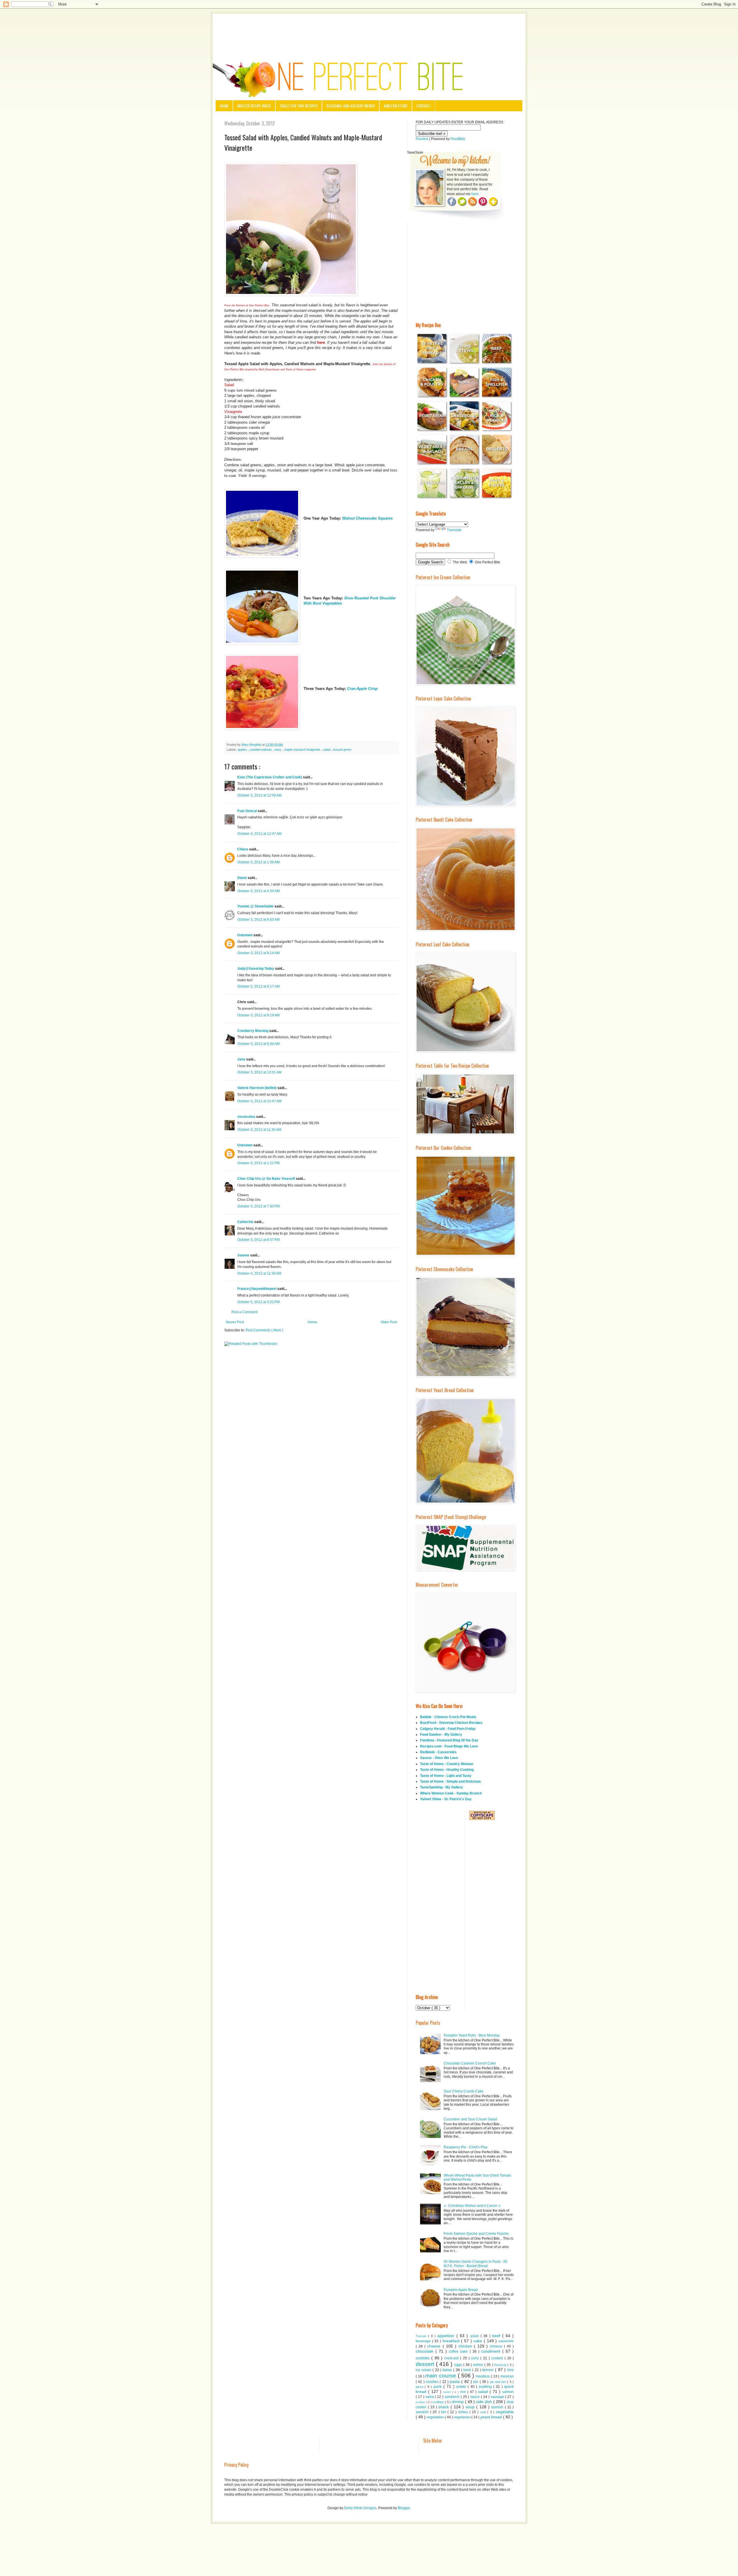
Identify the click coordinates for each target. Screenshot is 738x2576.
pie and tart (499, 2382)
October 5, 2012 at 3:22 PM (258, 1302)
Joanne (244, 1255)
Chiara (243, 849)
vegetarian (463, 2417)
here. (475, 194)
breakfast (452, 2341)
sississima (247, 1117)
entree (479, 2365)
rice (464, 2392)
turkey (464, 2412)
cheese (435, 2346)
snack (444, 2407)
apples (243, 750)
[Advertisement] (369, 30)
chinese (497, 2346)
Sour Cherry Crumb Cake (464, 2091)
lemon (489, 2370)
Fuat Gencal (247, 811)
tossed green (342, 750)
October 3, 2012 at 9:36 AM (258, 1044)
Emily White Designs (360, 2508)
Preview (422, 139)
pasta (455, 2381)
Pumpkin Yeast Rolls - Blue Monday (472, 2035)
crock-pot (452, 2358)
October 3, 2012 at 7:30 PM (258, 1206)
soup (471, 2407)
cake (479, 2341)
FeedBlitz (458, 139)
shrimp (458, 2402)
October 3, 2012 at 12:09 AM (259, 795)
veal (484, 2412)
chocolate (426, 2351)
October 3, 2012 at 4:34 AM (258, 891)
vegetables (436, 2417)
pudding (486, 2387)
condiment (492, 2351)
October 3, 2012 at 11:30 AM (259, 1130)
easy (278, 750)
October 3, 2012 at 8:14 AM (258, 953)
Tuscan (422, 2336)
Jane (242, 1059)
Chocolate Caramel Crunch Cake (470, 2063)
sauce (476, 2397)
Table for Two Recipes (299, 106)
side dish (485, 2402)
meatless (483, 2376)
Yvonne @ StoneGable (256, 906)
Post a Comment (244, 1312)
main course (442, 2376)
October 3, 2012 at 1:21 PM (258, 1163)
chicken (466, 2346)
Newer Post (235, 1322)
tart (444, 2412)
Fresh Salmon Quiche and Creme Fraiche (476, 2234)
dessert (426, 2364)
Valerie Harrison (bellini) (257, 1088)
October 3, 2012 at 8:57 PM (258, 1240)
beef (497, 2336)
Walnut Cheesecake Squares (367, 518)
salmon (508, 2392)
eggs (459, 2365)
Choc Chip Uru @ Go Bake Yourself (267, 1179)
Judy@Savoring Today (256, 969)
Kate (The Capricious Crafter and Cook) (270, 777)
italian (448, 2370)
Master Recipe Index (254, 106)
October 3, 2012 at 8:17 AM (258, 986)
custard (498, 2358)
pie (476, 2382)
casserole (506, 2341)
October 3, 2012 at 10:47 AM (259, 1101)
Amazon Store (396, 106)
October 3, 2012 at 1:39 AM (258, 862)
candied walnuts (261, 750)
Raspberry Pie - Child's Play (466, 2147)
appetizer (447, 2336)
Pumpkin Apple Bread (461, 2290)
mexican (507, 2376)
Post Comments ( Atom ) (264, 1330)
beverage (424, 2341)
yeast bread (492, 2417)
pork (438, 2386)
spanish (498, 2407)
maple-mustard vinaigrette (303, 750)
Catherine (246, 1222)
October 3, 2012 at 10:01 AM (259, 1072)
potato (462, 2387)
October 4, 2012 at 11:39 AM (259, 1273)
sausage (498, 2397)
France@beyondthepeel (257, 1289)
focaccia (501, 2365)
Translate (454, 530)
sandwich (453, 2397)
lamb (468, 2370)
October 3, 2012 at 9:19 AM (258, 1015)
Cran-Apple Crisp (362, 689)
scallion (421, 2402)
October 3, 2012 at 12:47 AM (259, 834)
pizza (420, 2387)
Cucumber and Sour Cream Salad (470, 2119)
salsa (430, 2397)
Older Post (389, 1322)
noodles (433, 2382)
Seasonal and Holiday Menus (351, 106)
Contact (424, 106)
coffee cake (459, 2352)
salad (327, 750)
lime (510, 2370)
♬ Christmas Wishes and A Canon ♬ (473, 2206)
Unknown (245, 935)
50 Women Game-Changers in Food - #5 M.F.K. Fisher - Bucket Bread (476, 2264)
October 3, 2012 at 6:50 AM (258, 920)
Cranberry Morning (253, 1031)
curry (476, 2358)
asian (475, 2336)
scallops (439, 2402)
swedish (423, 2412)
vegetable (505, 2412)
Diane (242, 878)
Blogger (404, 2508)
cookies (423, 2358)
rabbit (448, 2392)
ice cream (424, 2370)
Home (224, 106)
